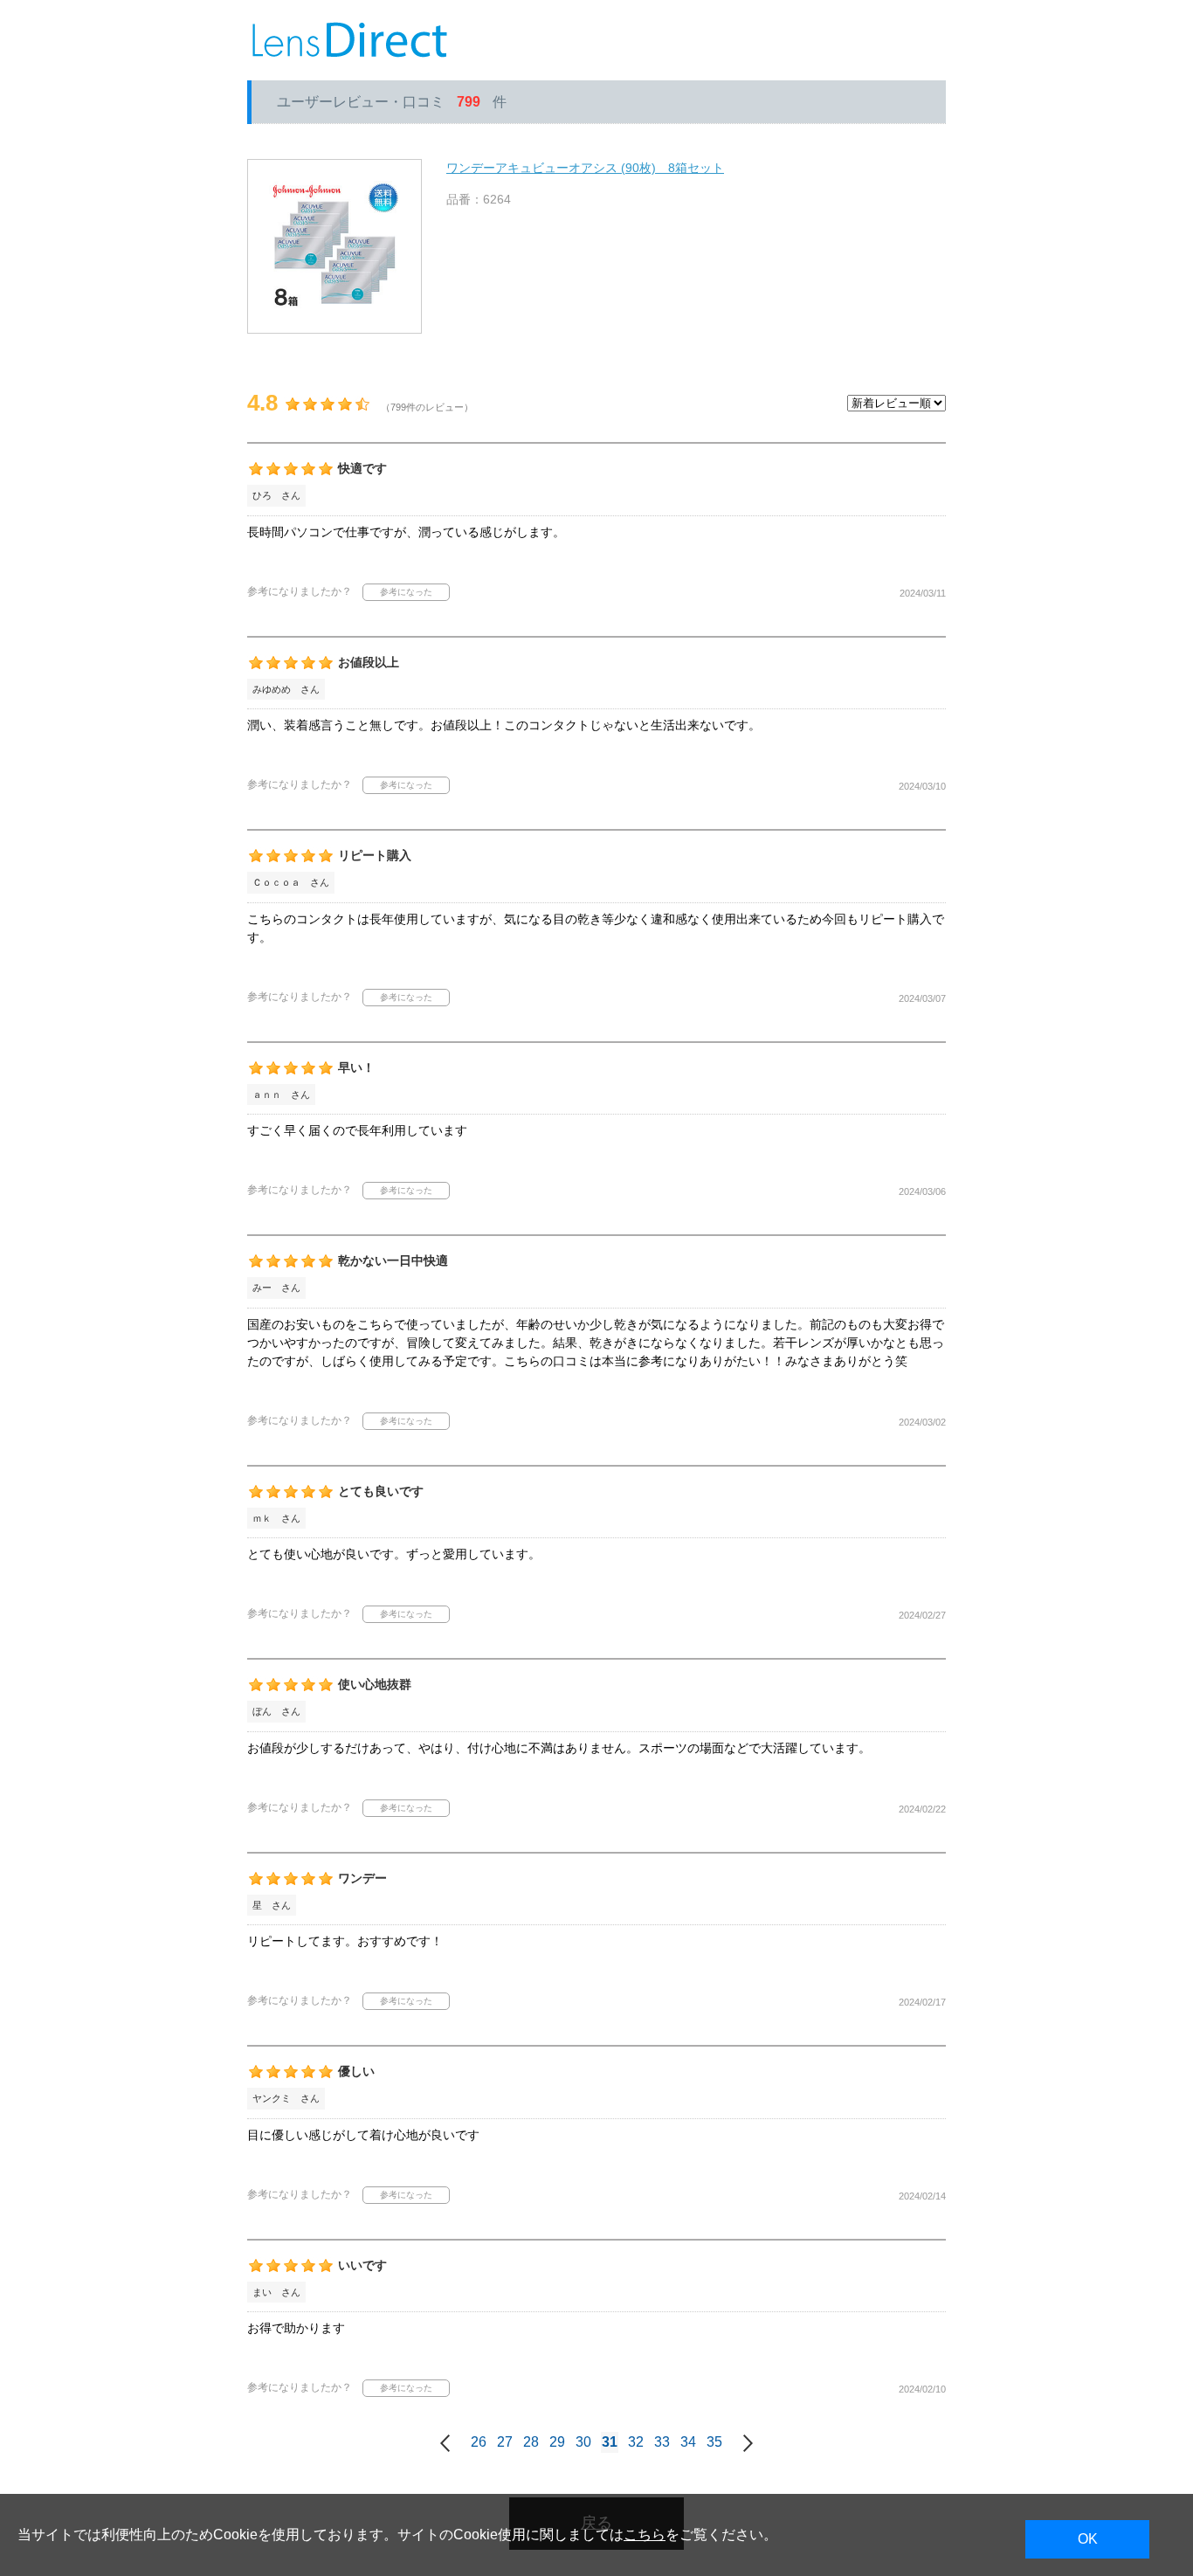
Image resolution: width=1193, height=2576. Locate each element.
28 (531, 2442)
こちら (645, 2535)
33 (662, 2442)
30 (583, 2442)
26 (479, 2442)
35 (714, 2442)
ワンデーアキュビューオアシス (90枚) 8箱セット (585, 168)
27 (505, 2442)
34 (688, 2442)
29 (557, 2442)
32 (636, 2442)
